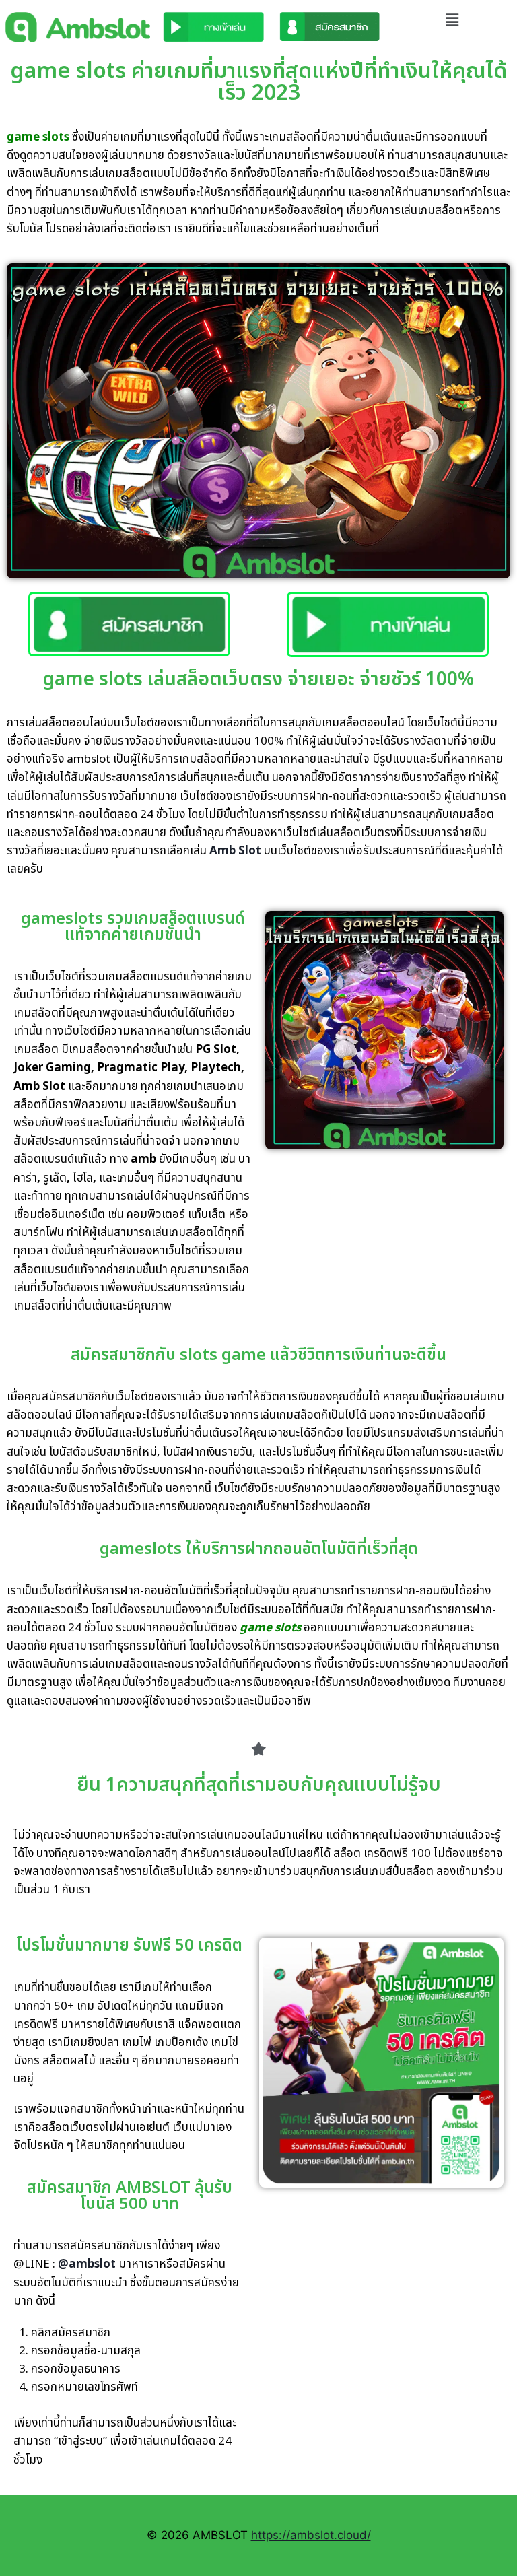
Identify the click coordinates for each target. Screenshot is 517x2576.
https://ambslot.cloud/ (311, 2535)
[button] (452, 20)
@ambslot (87, 2264)
